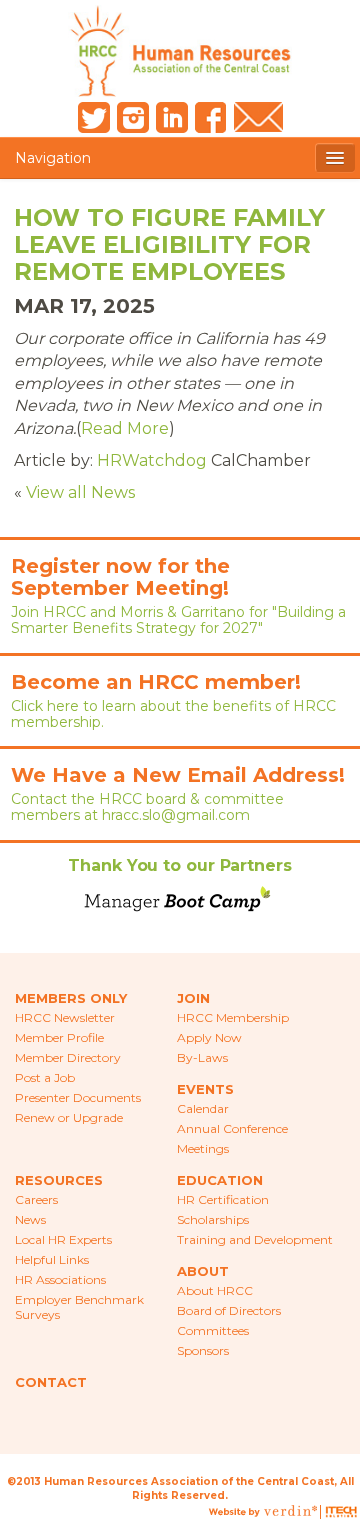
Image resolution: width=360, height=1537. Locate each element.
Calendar (203, 1108)
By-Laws (202, 1057)
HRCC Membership (233, 1017)
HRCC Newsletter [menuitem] (65, 1017)
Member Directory (68, 1057)
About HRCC (215, 1290)
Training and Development (255, 1239)
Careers (36, 1199)
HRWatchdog (152, 460)
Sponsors (203, 1350)
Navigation (53, 158)
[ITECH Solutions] (340, 1512)
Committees (213, 1330)
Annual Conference (232, 1128)
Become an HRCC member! (156, 682)
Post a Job (45, 1077)
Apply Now (209, 1037)
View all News (80, 492)
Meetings (203, 1148)
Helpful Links (52, 1259)
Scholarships (213, 1219)
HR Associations (60, 1279)
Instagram (133, 117)
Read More (125, 428)
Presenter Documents (78, 1097)
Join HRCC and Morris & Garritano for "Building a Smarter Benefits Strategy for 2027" (178, 620)
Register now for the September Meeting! (120, 577)
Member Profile (59, 1037)
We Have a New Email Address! (178, 775)
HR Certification (223, 1199)
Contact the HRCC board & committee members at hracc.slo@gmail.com (147, 807)
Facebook (211, 117)
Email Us (258, 117)
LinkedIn (172, 117)
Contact (51, 1382)
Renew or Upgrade (69, 1117)
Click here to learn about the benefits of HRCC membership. (173, 714)
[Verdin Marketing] (289, 1512)
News (30, 1219)
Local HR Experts (63, 1239)
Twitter (94, 117)
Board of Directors (229, 1310)
